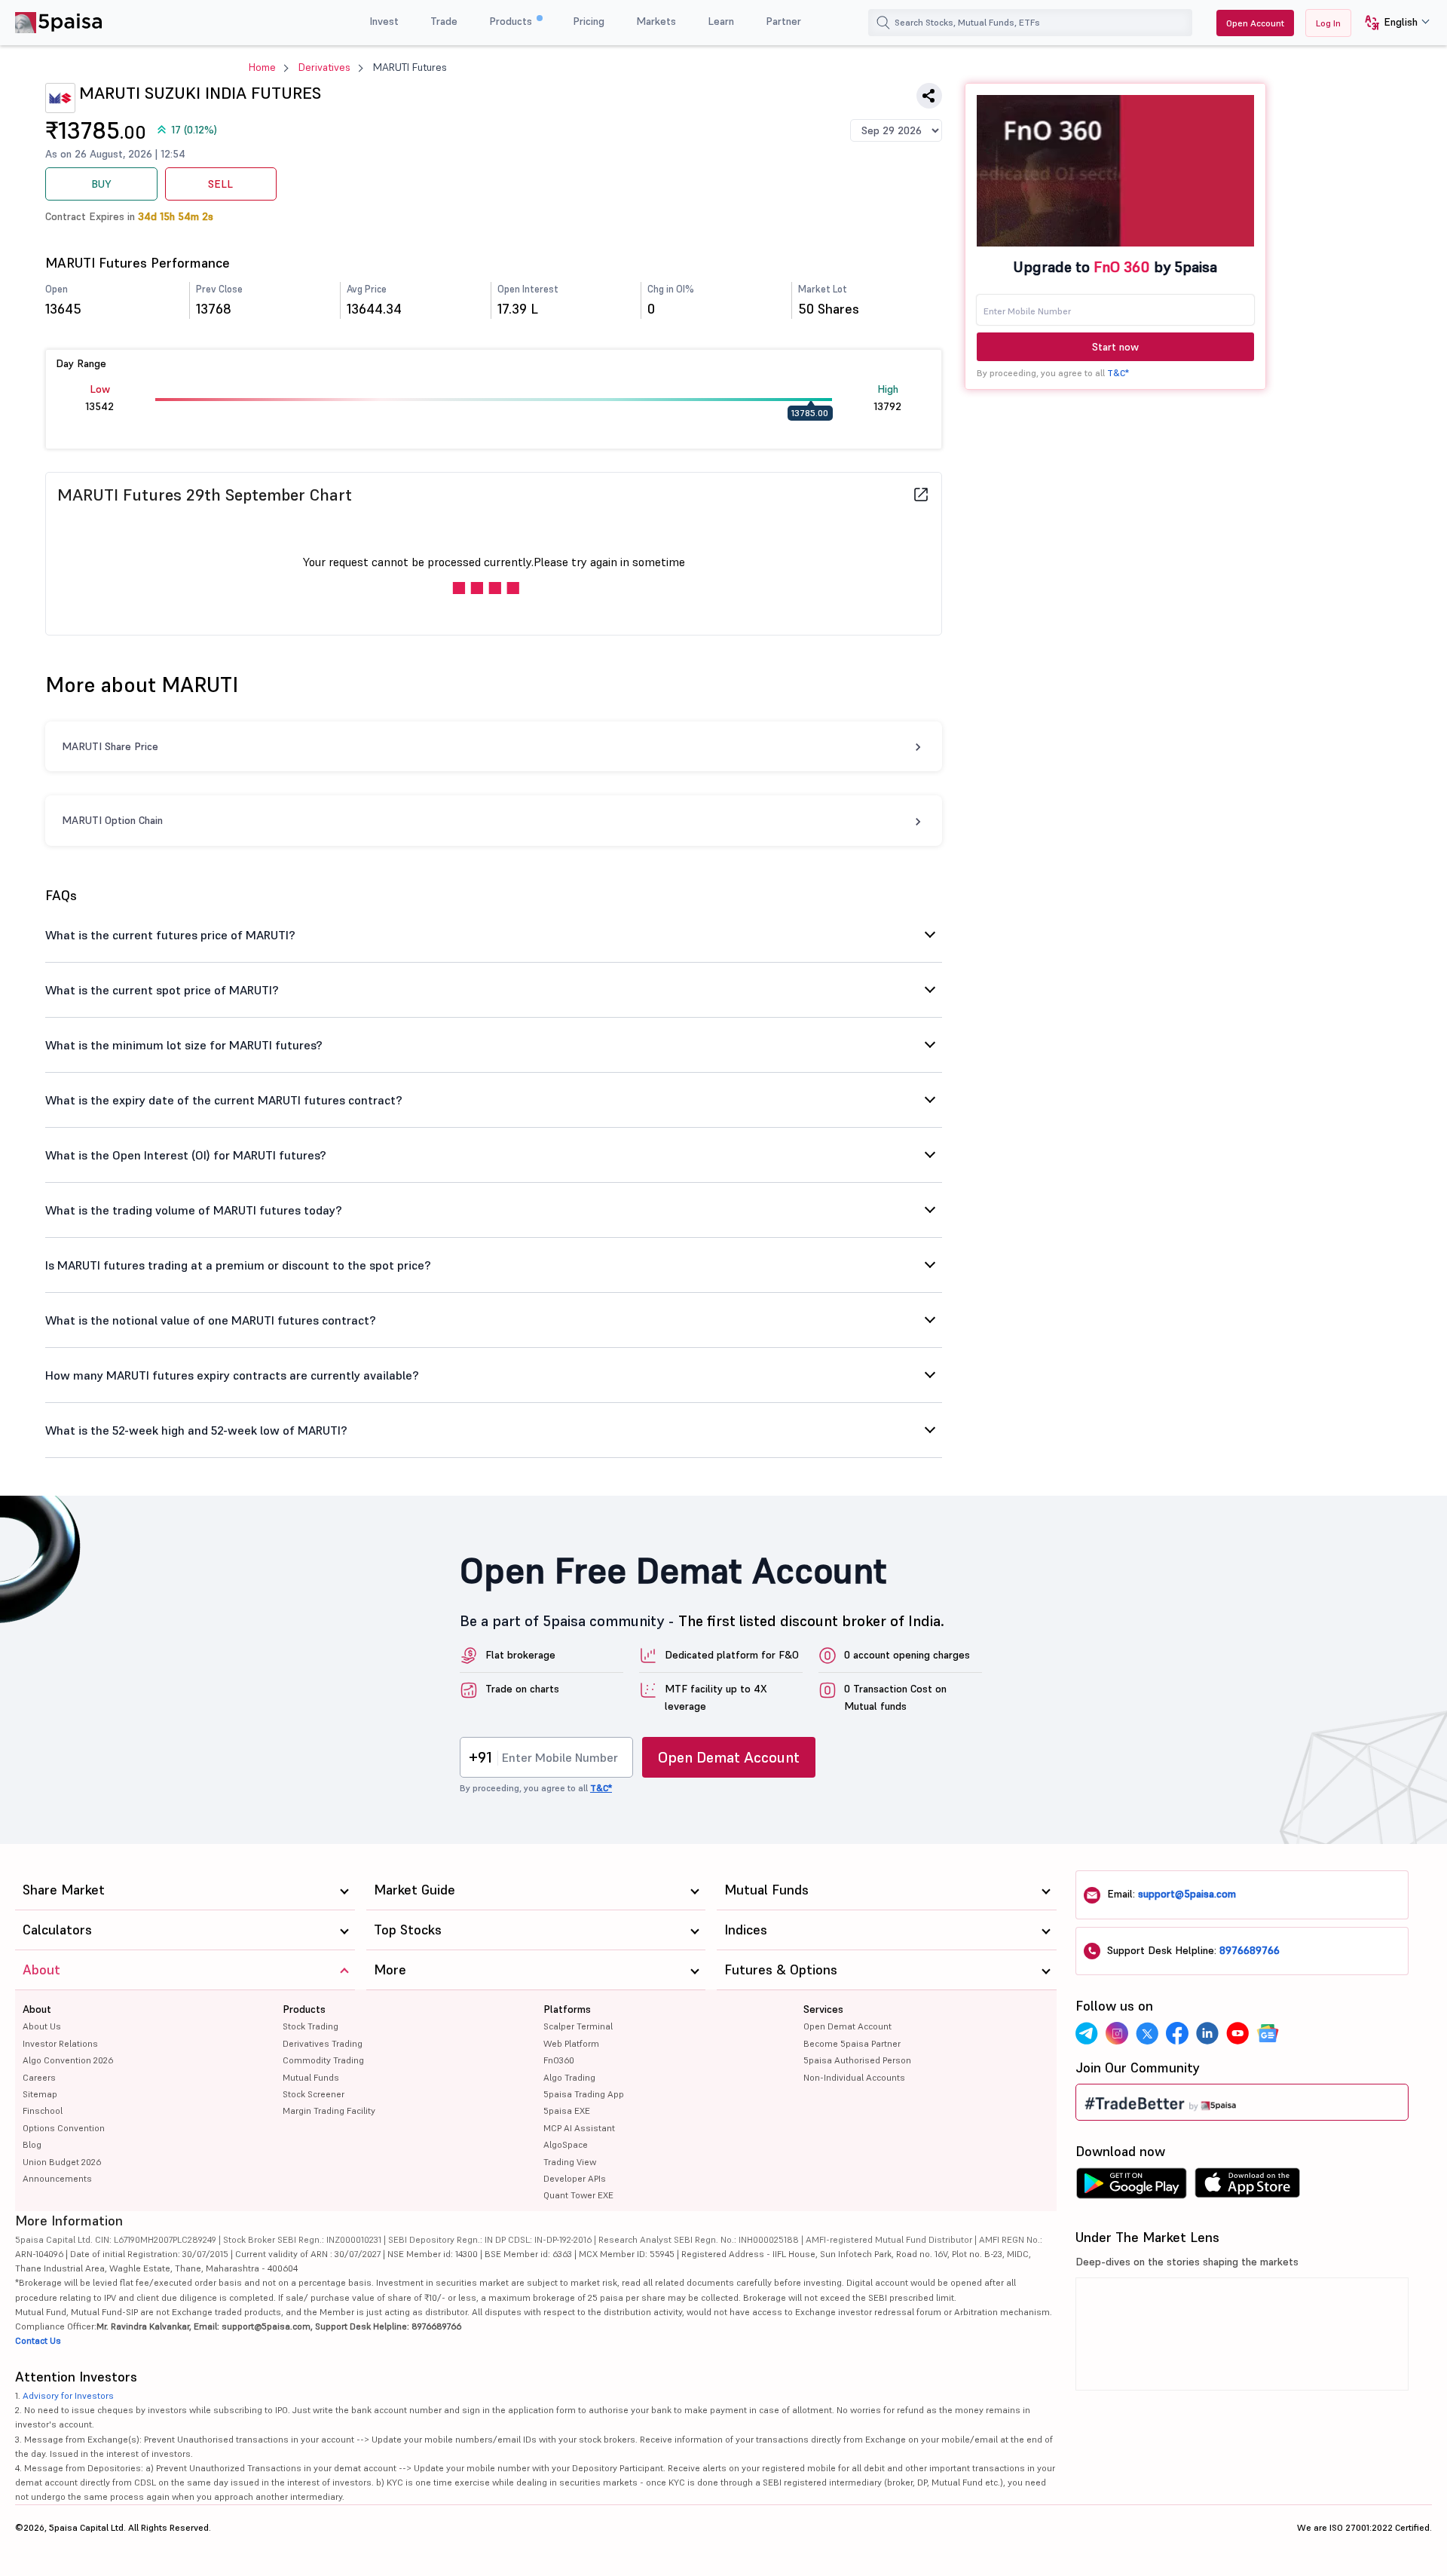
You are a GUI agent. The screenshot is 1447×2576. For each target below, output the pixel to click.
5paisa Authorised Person (857, 2060)
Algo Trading (569, 2077)
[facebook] (1177, 2033)
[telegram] (1087, 2033)
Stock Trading (311, 2026)
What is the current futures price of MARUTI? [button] (170, 935)
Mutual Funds (311, 2077)
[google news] (1268, 2033)
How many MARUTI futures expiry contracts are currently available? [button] (232, 1375)
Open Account (1255, 23)
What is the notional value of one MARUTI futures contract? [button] (211, 1320)
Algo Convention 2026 (68, 2060)
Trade (444, 21)
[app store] (1248, 2187)
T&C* (1118, 373)
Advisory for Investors (68, 2395)
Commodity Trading (323, 2060)
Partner (783, 21)
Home (262, 67)
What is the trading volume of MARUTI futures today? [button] (194, 1210)
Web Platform (571, 2043)
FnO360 (559, 2060)
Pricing (589, 21)
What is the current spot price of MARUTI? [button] (162, 990)
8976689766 (1250, 1950)
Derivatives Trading (323, 2043)
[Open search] (883, 23)
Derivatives (324, 67)
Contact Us (38, 2340)
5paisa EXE (567, 2110)
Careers (39, 2077)
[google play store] (1131, 2187)
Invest (384, 21)
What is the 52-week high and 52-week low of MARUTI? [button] (196, 1430)
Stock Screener (314, 2094)
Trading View (570, 2162)
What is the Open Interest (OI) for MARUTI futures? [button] (186, 1155)
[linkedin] (1207, 2033)
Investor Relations (60, 2043)
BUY (101, 184)
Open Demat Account (729, 1757)
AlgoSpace (566, 2144)
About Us (42, 2026)
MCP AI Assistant (579, 2128)
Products (512, 21)
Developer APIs (575, 2178)
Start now (1115, 347)
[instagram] (1117, 2033)
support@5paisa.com (1187, 1894)
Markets (656, 21)
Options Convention (64, 2128)
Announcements (57, 2178)
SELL (220, 184)
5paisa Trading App (584, 2094)
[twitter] (1147, 2033)
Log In (1328, 23)
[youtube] (1237, 2033)
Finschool (43, 2110)
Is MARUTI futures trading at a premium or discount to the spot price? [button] (238, 1265)
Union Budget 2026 (62, 2162)
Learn (721, 21)
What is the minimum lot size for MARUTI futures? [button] (184, 1045)
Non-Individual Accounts (854, 2077)
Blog (32, 2144)
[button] (1392, 23)
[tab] (494, 935)
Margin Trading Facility (329, 2110)
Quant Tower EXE (578, 2195)
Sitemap (40, 2094)
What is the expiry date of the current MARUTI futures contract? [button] (224, 1100)
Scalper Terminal (578, 2026)
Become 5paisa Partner (852, 2043)
